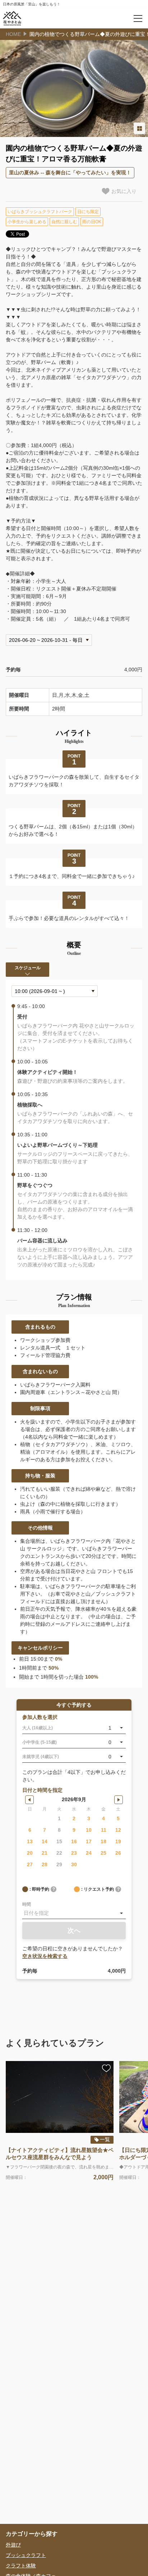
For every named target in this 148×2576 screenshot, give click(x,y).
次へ (74, 1931)
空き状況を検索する (45, 1956)
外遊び (13, 2545)
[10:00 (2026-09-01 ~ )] (55, 991)
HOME (13, 34)
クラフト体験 (21, 2566)
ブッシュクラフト (26, 2555)
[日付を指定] (74, 1913)
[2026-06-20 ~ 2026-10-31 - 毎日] (49, 640)
